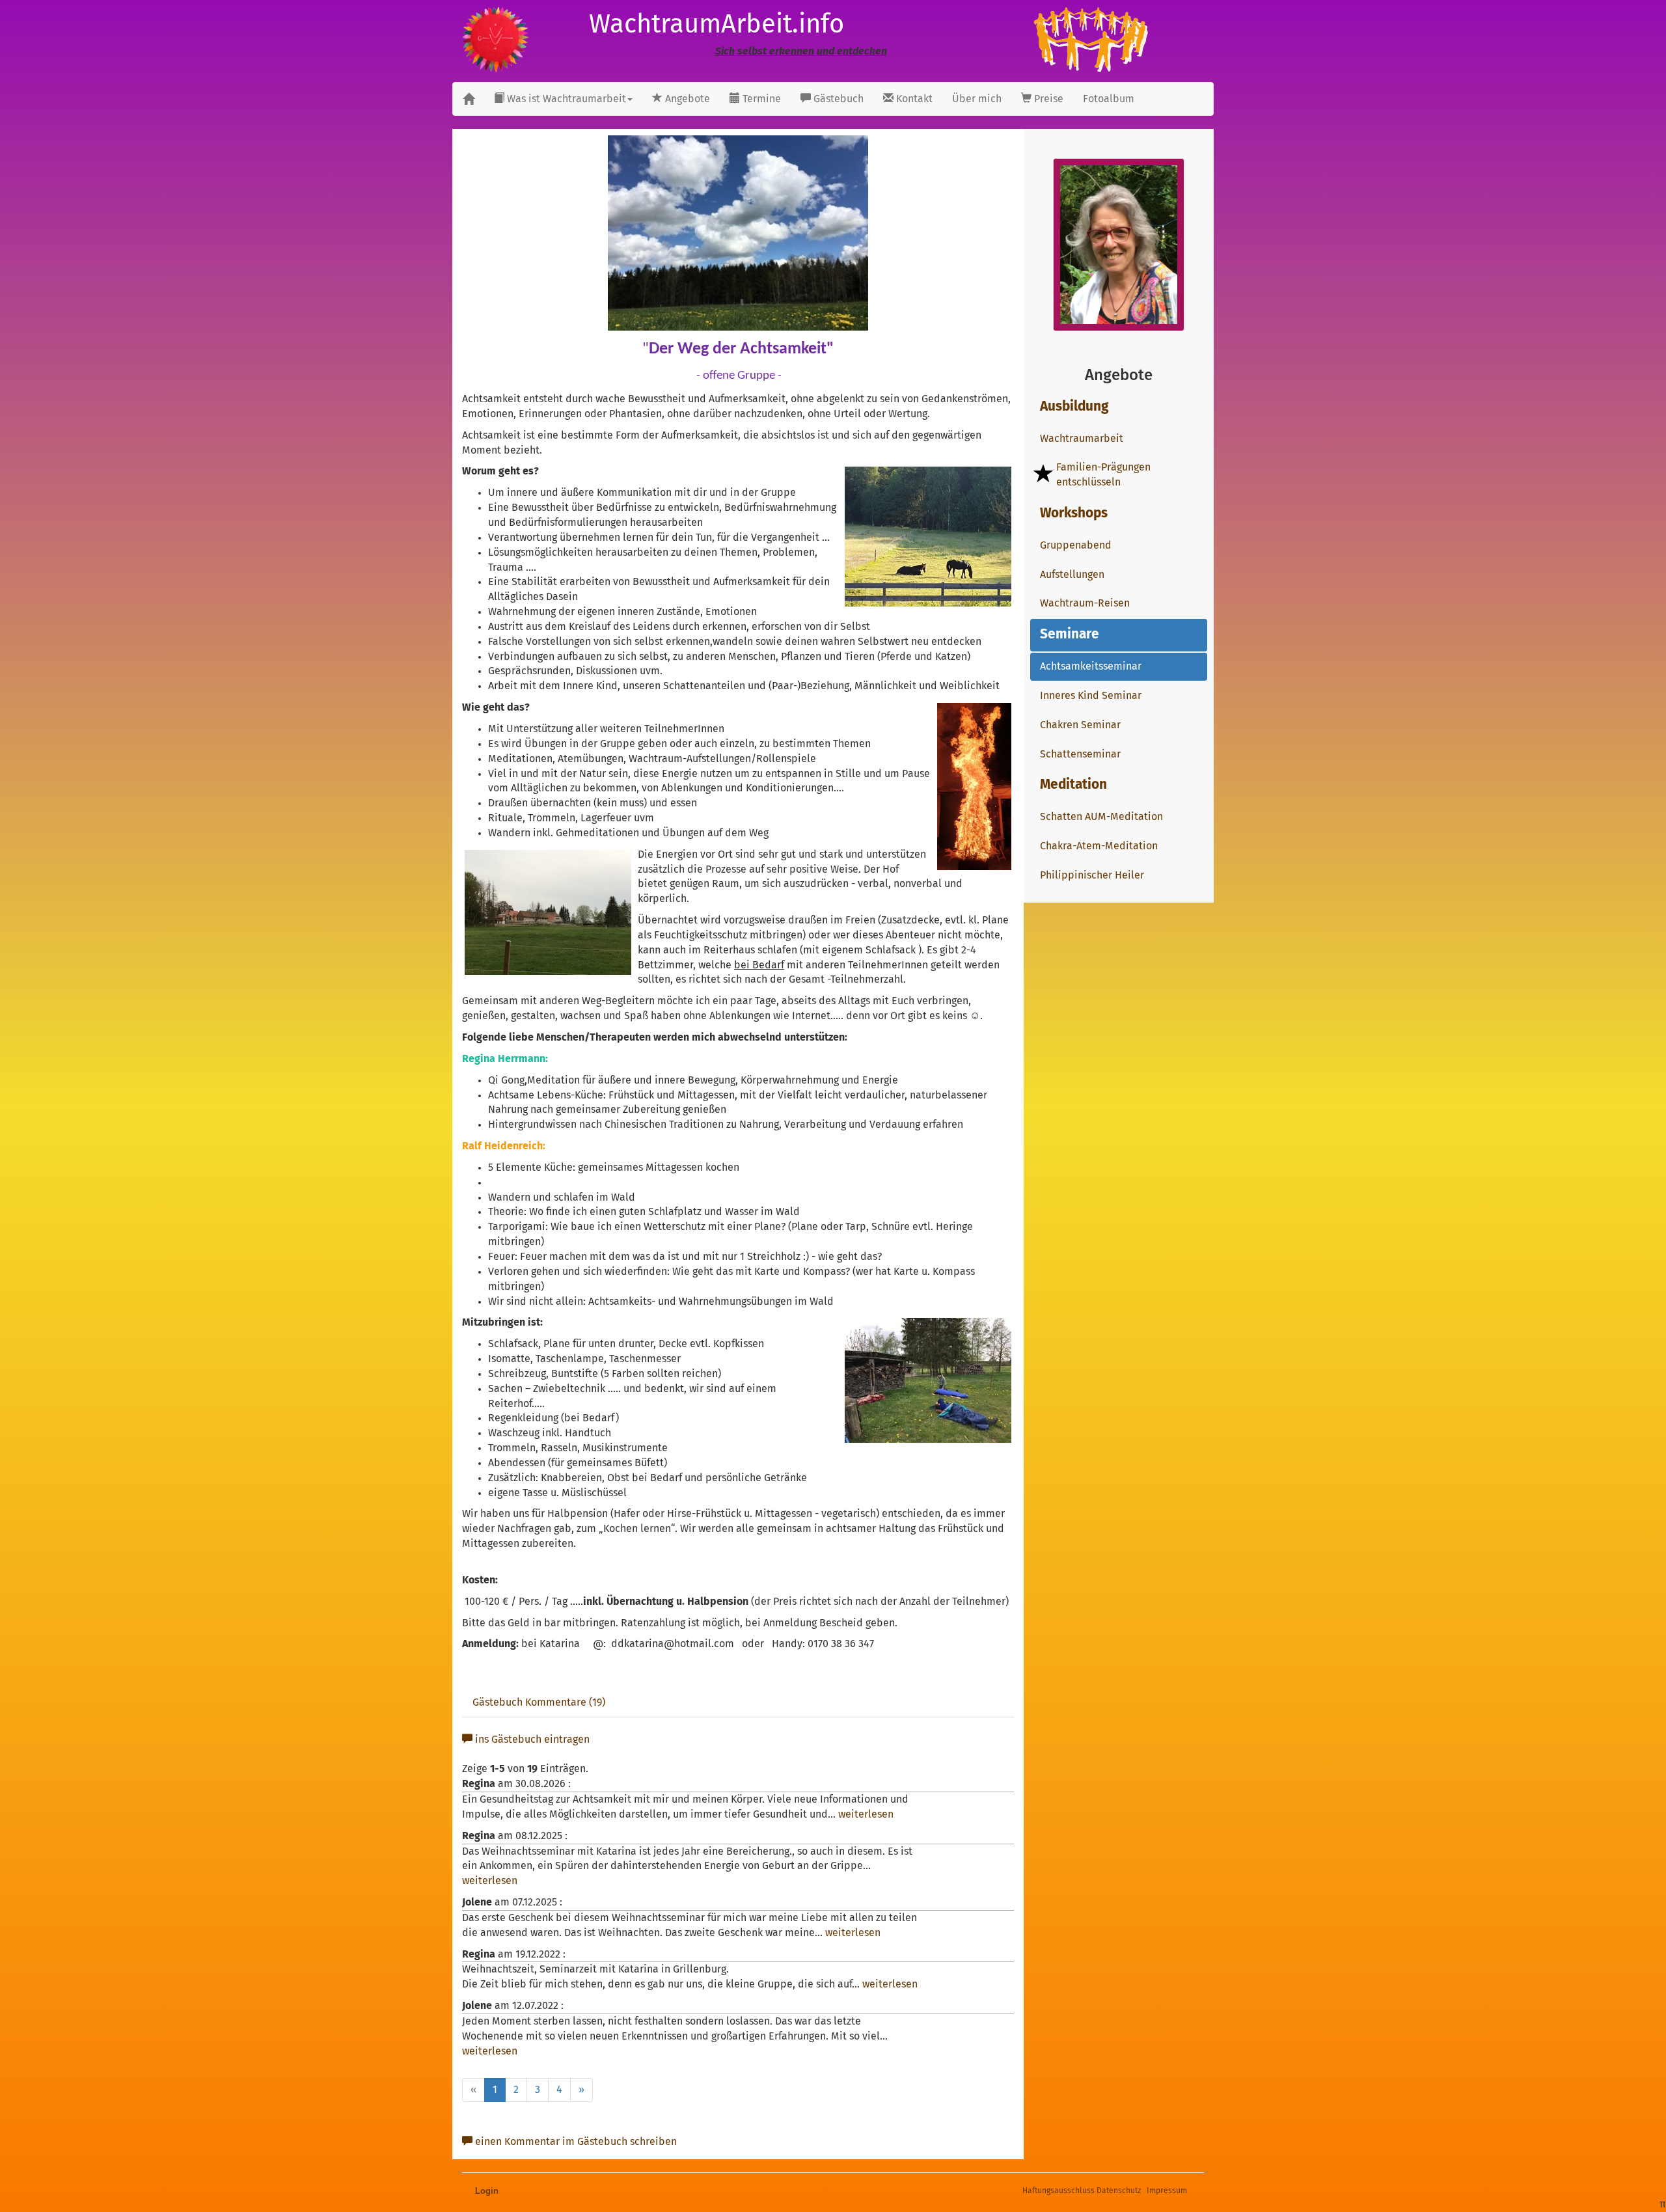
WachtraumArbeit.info (717, 25)
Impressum (1167, 2191)
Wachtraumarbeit (1082, 439)
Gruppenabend (1076, 545)
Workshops (1074, 513)
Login (487, 2191)
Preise (1047, 99)
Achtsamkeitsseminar (1091, 666)
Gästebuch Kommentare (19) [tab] (539, 1702)
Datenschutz (1119, 2191)
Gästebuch (837, 99)
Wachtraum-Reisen (1085, 603)
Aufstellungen (1072, 575)
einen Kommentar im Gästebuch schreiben (575, 2142)
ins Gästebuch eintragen (531, 1740)
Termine (760, 99)
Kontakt (913, 99)
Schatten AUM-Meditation (1101, 817)
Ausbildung (1074, 407)
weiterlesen (866, 1814)
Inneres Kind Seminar (1091, 696)
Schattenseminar (1080, 754)
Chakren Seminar (1080, 725)
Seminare (1070, 635)
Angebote (686, 99)
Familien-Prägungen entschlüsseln (1103, 475)
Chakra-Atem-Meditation (1099, 846)
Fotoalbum (1109, 99)
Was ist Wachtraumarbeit (565, 99)
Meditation (1073, 785)
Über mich (977, 99)
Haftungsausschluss (1058, 2191)
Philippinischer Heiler (1092, 875)
